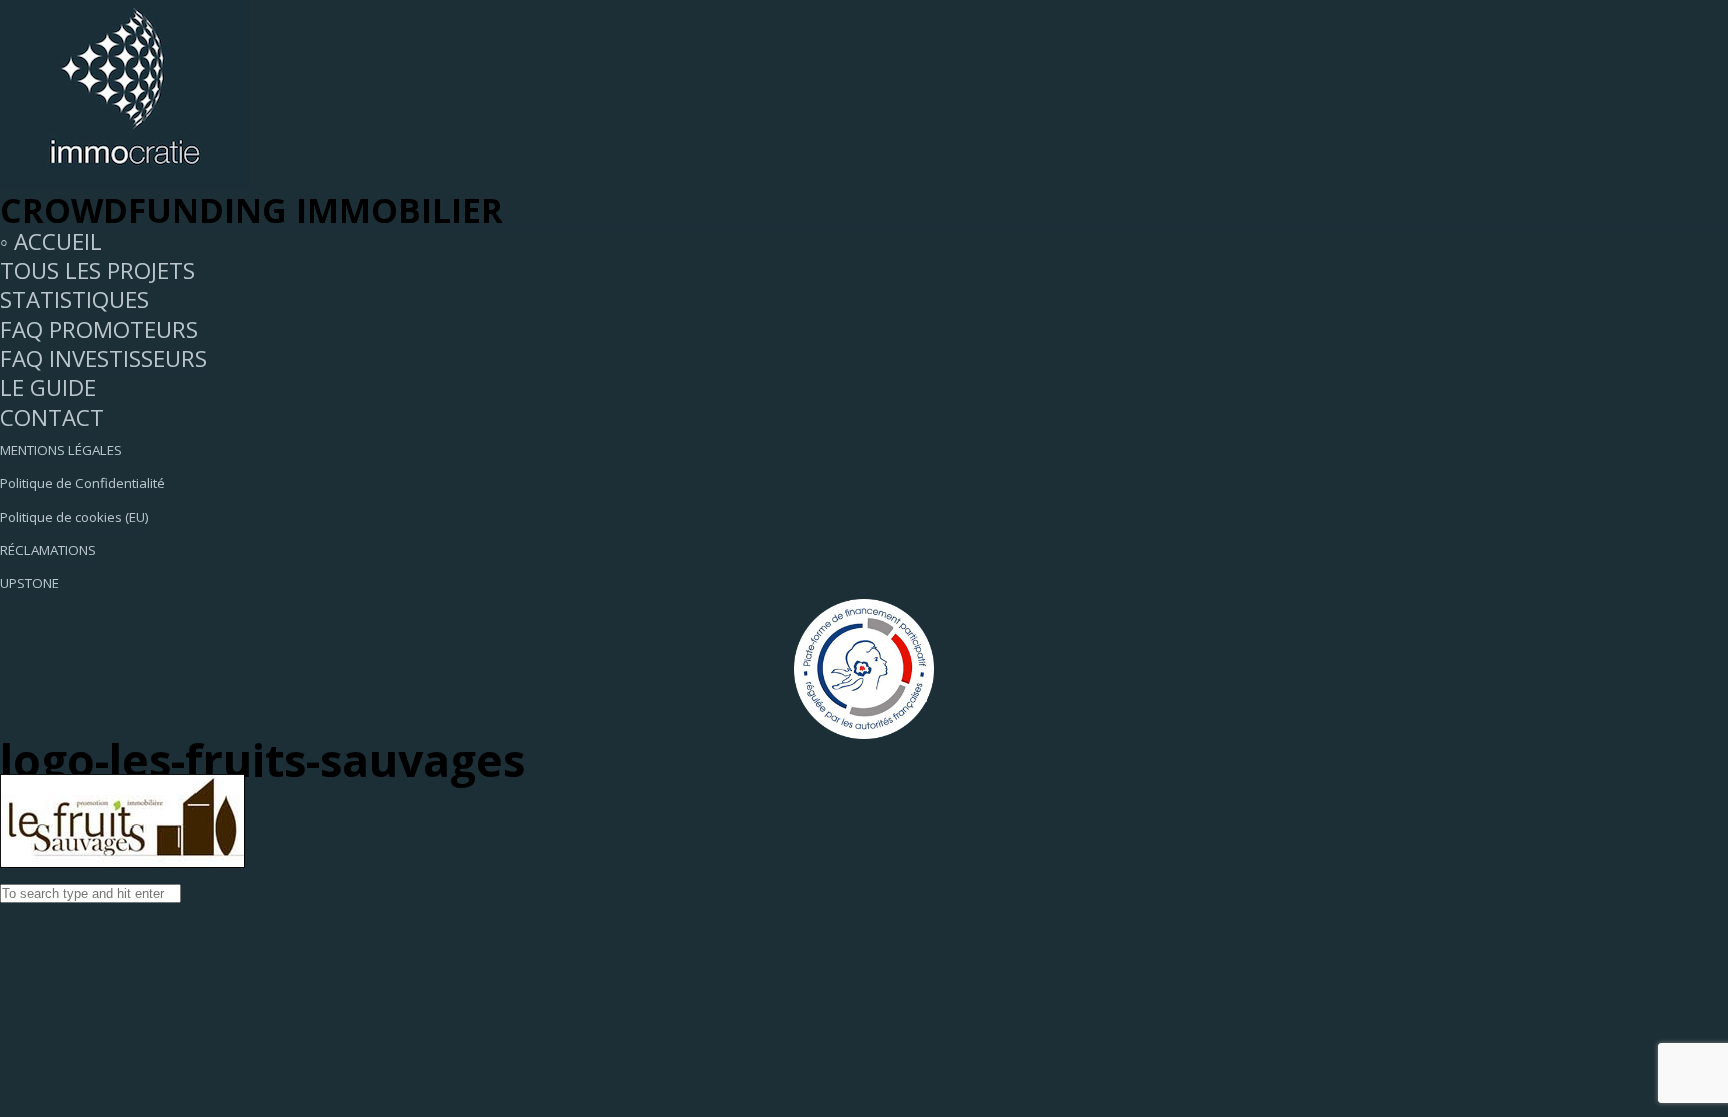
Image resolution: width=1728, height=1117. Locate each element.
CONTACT (52, 417)
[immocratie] (125, 181)
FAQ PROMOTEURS (99, 329)
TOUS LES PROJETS (97, 270)
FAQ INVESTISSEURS (103, 358)
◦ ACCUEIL (51, 241)
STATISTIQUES (74, 299)
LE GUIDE (48, 387)
